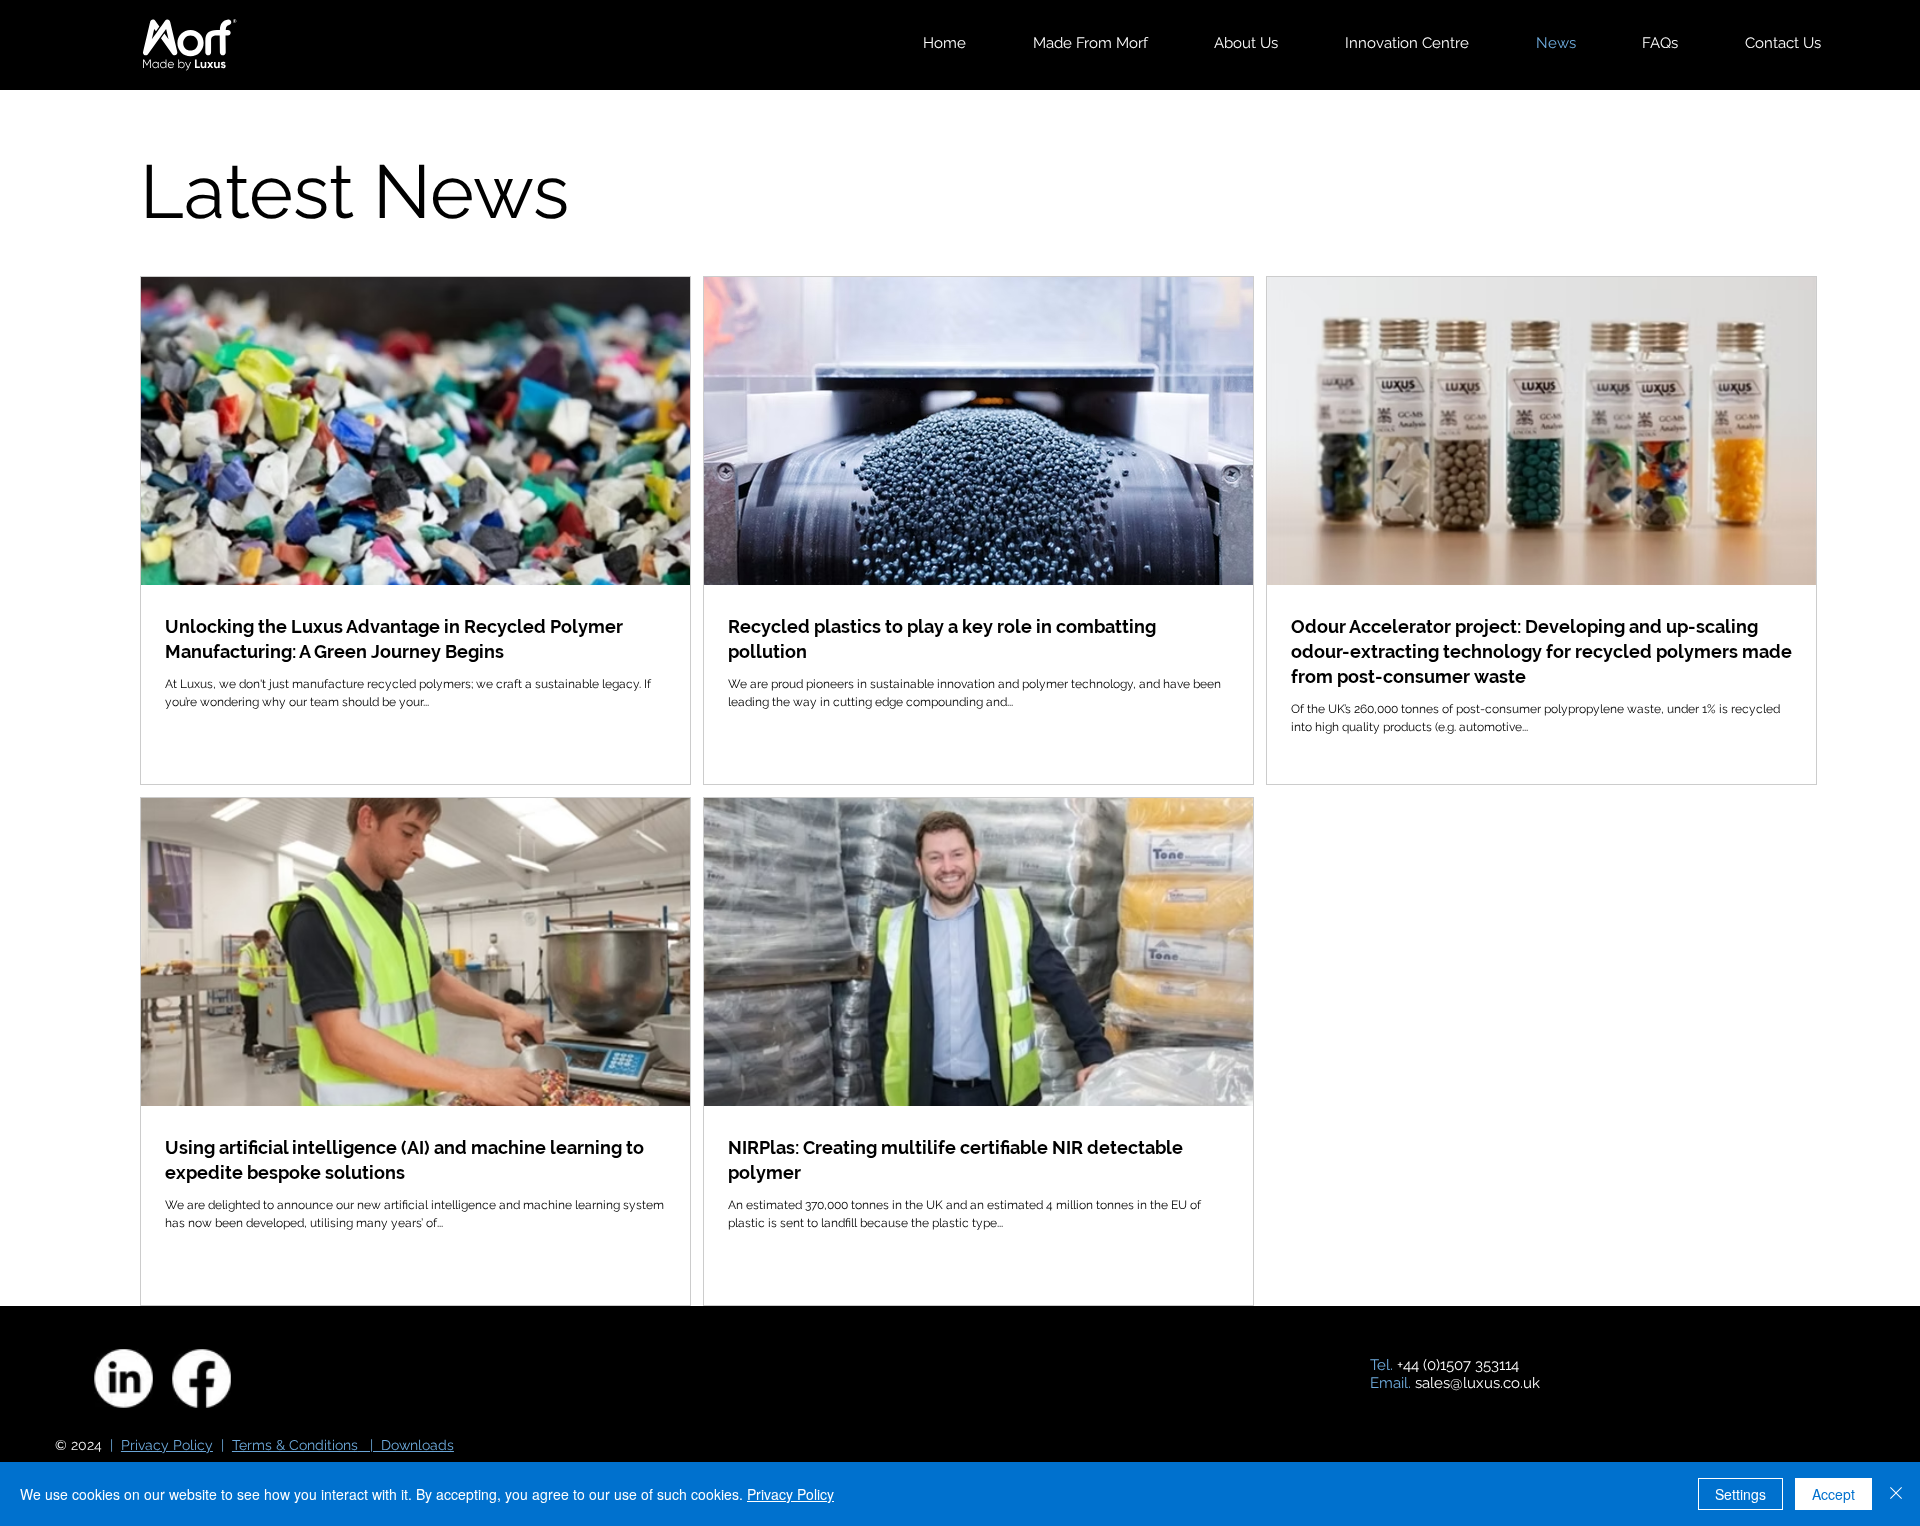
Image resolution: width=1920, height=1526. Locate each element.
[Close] (1896, 1494)
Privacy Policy (167, 1445)
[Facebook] (201, 1378)
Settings (1740, 1494)
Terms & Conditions (295, 1445)
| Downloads (406, 1445)
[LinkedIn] (123, 1378)
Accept (1833, 1494)
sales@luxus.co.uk (1477, 1383)
